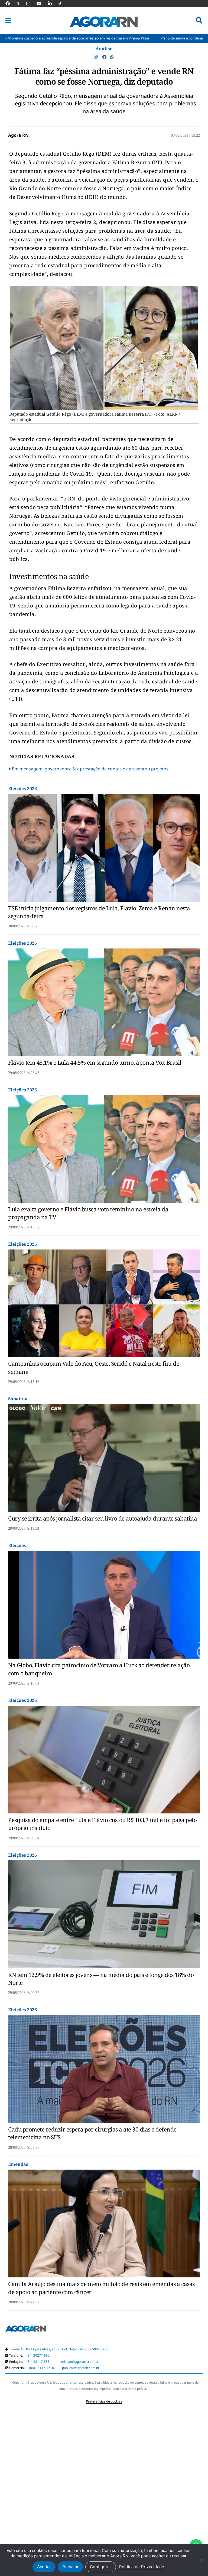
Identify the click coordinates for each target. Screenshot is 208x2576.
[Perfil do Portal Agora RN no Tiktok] (63, 4)
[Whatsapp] (112, 57)
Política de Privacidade (142, 2567)
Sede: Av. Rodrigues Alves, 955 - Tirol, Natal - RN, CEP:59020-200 (60, 2349)
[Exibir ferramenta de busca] (199, 21)
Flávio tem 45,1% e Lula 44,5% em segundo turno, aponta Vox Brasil (95, 1063)
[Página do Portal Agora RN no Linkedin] (53, 4)
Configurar (101, 2567)
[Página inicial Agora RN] (26, 2330)
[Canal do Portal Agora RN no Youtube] (42, 4)
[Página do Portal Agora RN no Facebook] (10, 4)
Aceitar (44, 2567)
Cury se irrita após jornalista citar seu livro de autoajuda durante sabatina (103, 1518)
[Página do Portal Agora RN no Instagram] (31, 4)
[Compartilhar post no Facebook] (105, 57)
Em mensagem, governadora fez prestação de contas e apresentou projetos (90, 769)
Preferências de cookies (104, 2401)
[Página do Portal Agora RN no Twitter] (21, 4)
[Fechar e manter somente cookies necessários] (201, 2560)
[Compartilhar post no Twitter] (97, 57)
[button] (8, 21)
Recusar (70, 2567)
